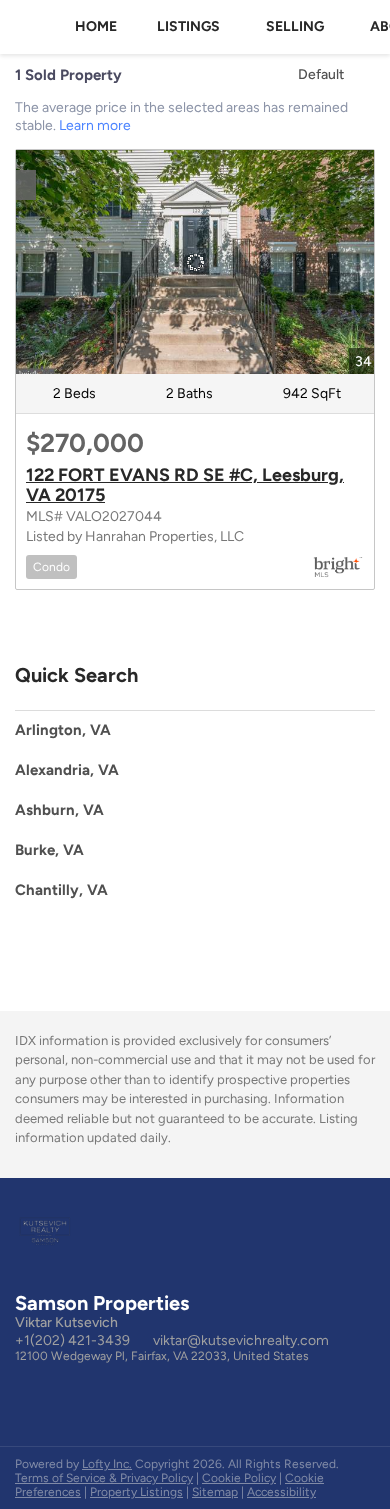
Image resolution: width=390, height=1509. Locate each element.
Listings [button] (188, 26)
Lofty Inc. (107, 1464)
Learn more (95, 125)
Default (321, 74)
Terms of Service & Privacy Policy (104, 1478)
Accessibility (281, 1492)
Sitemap (215, 1492)
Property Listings (136, 1492)
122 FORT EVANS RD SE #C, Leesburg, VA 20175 (185, 485)
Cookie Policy (239, 1478)
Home (96, 26)
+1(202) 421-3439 (72, 1340)
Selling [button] (295, 26)
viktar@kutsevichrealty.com (241, 1340)
